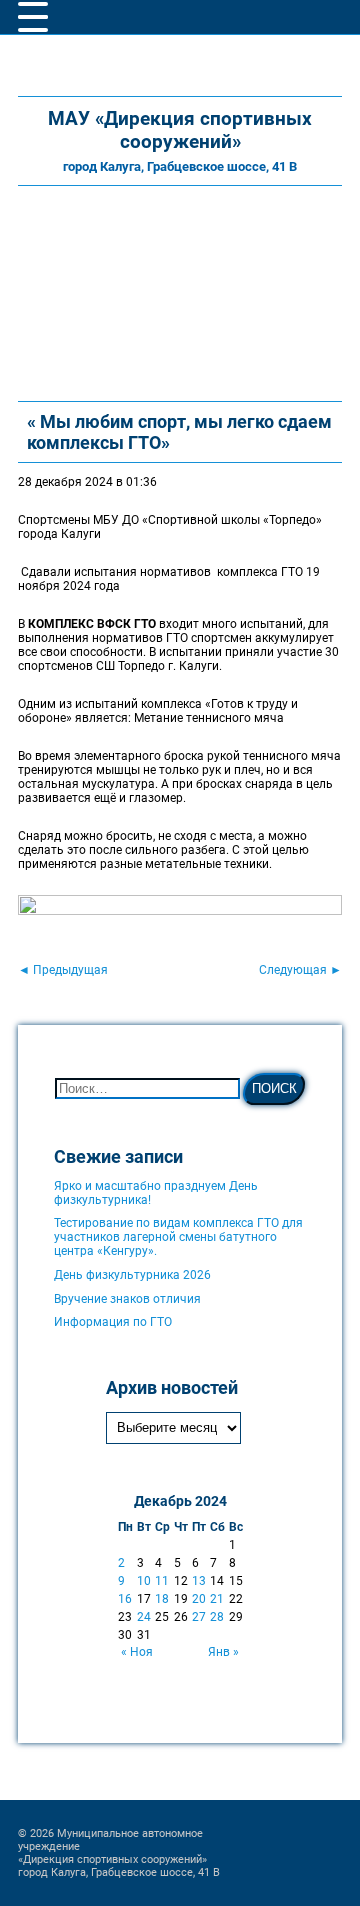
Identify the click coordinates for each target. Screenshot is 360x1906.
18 (162, 1599)
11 (162, 1581)
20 (199, 1599)
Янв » (223, 1652)
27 (199, 1617)
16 (125, 1599)
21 (217, 1599)
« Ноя (137, 1652)
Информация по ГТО (113, 1322)
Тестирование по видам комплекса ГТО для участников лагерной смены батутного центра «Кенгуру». (178, 1237)
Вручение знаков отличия (127, 1299)
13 (199, 1581)
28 (217, 1617)
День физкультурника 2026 (132, 1275)
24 (144, 1617)
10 (144, 1581)
